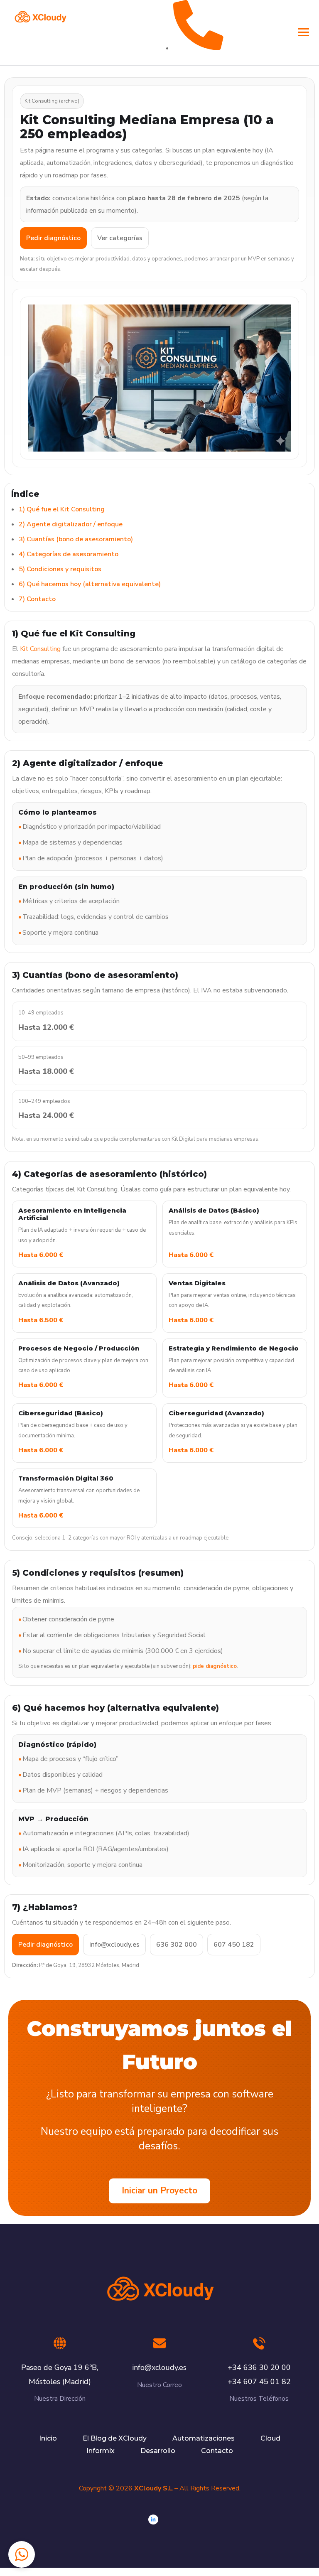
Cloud (270, 2438)
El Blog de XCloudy (115, 2438)
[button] (22, 2554)
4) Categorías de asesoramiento (69, 554)
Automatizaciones (204, 2438)
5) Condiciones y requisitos (60, 569)
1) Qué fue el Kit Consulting (62, 509)
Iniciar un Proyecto (159, 2190)
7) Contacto (37, 599)
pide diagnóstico (215, 1666)
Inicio (48, 2438)
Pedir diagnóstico (53, 238)
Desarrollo (158, 2451)
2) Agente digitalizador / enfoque (71, 524)
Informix (101, 2451)
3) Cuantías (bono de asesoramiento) (76, 539)
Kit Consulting (40, 649)
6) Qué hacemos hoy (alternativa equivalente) (90, 584)
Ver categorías (120, 238)
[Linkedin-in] (153, 2520)
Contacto (217, 2451)
